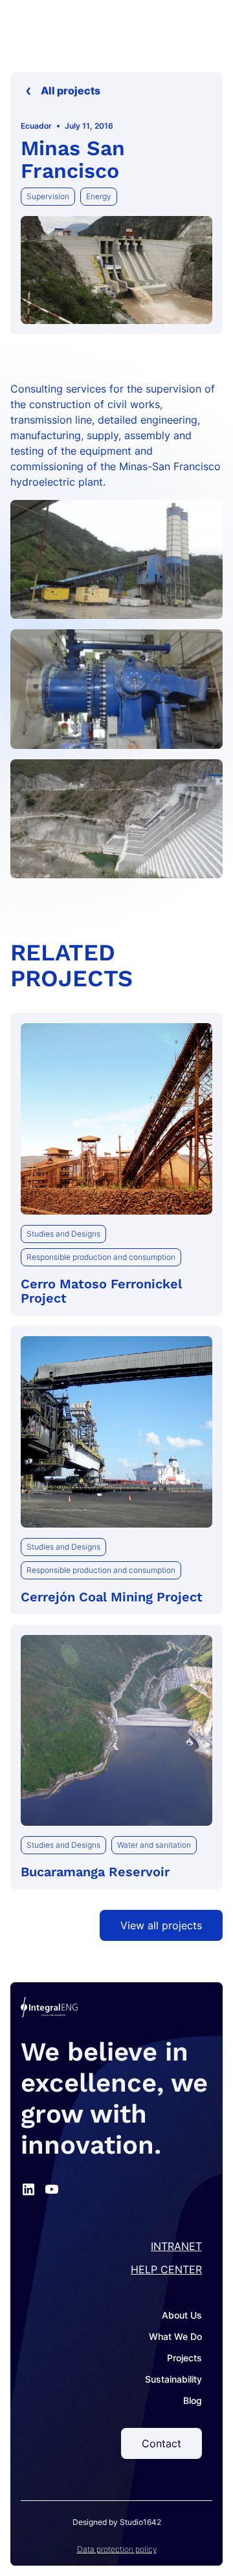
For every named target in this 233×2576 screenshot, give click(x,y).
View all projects (161, 1925)
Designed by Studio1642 (117, 2522)
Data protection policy (117, 2549)
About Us (182, 2315)
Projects (184, 2358)
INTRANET (176, 2246)
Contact (161, 2443)
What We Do (175, 2336)
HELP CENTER (166, 2269)
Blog (193, 2400)
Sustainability (173, 2379)
